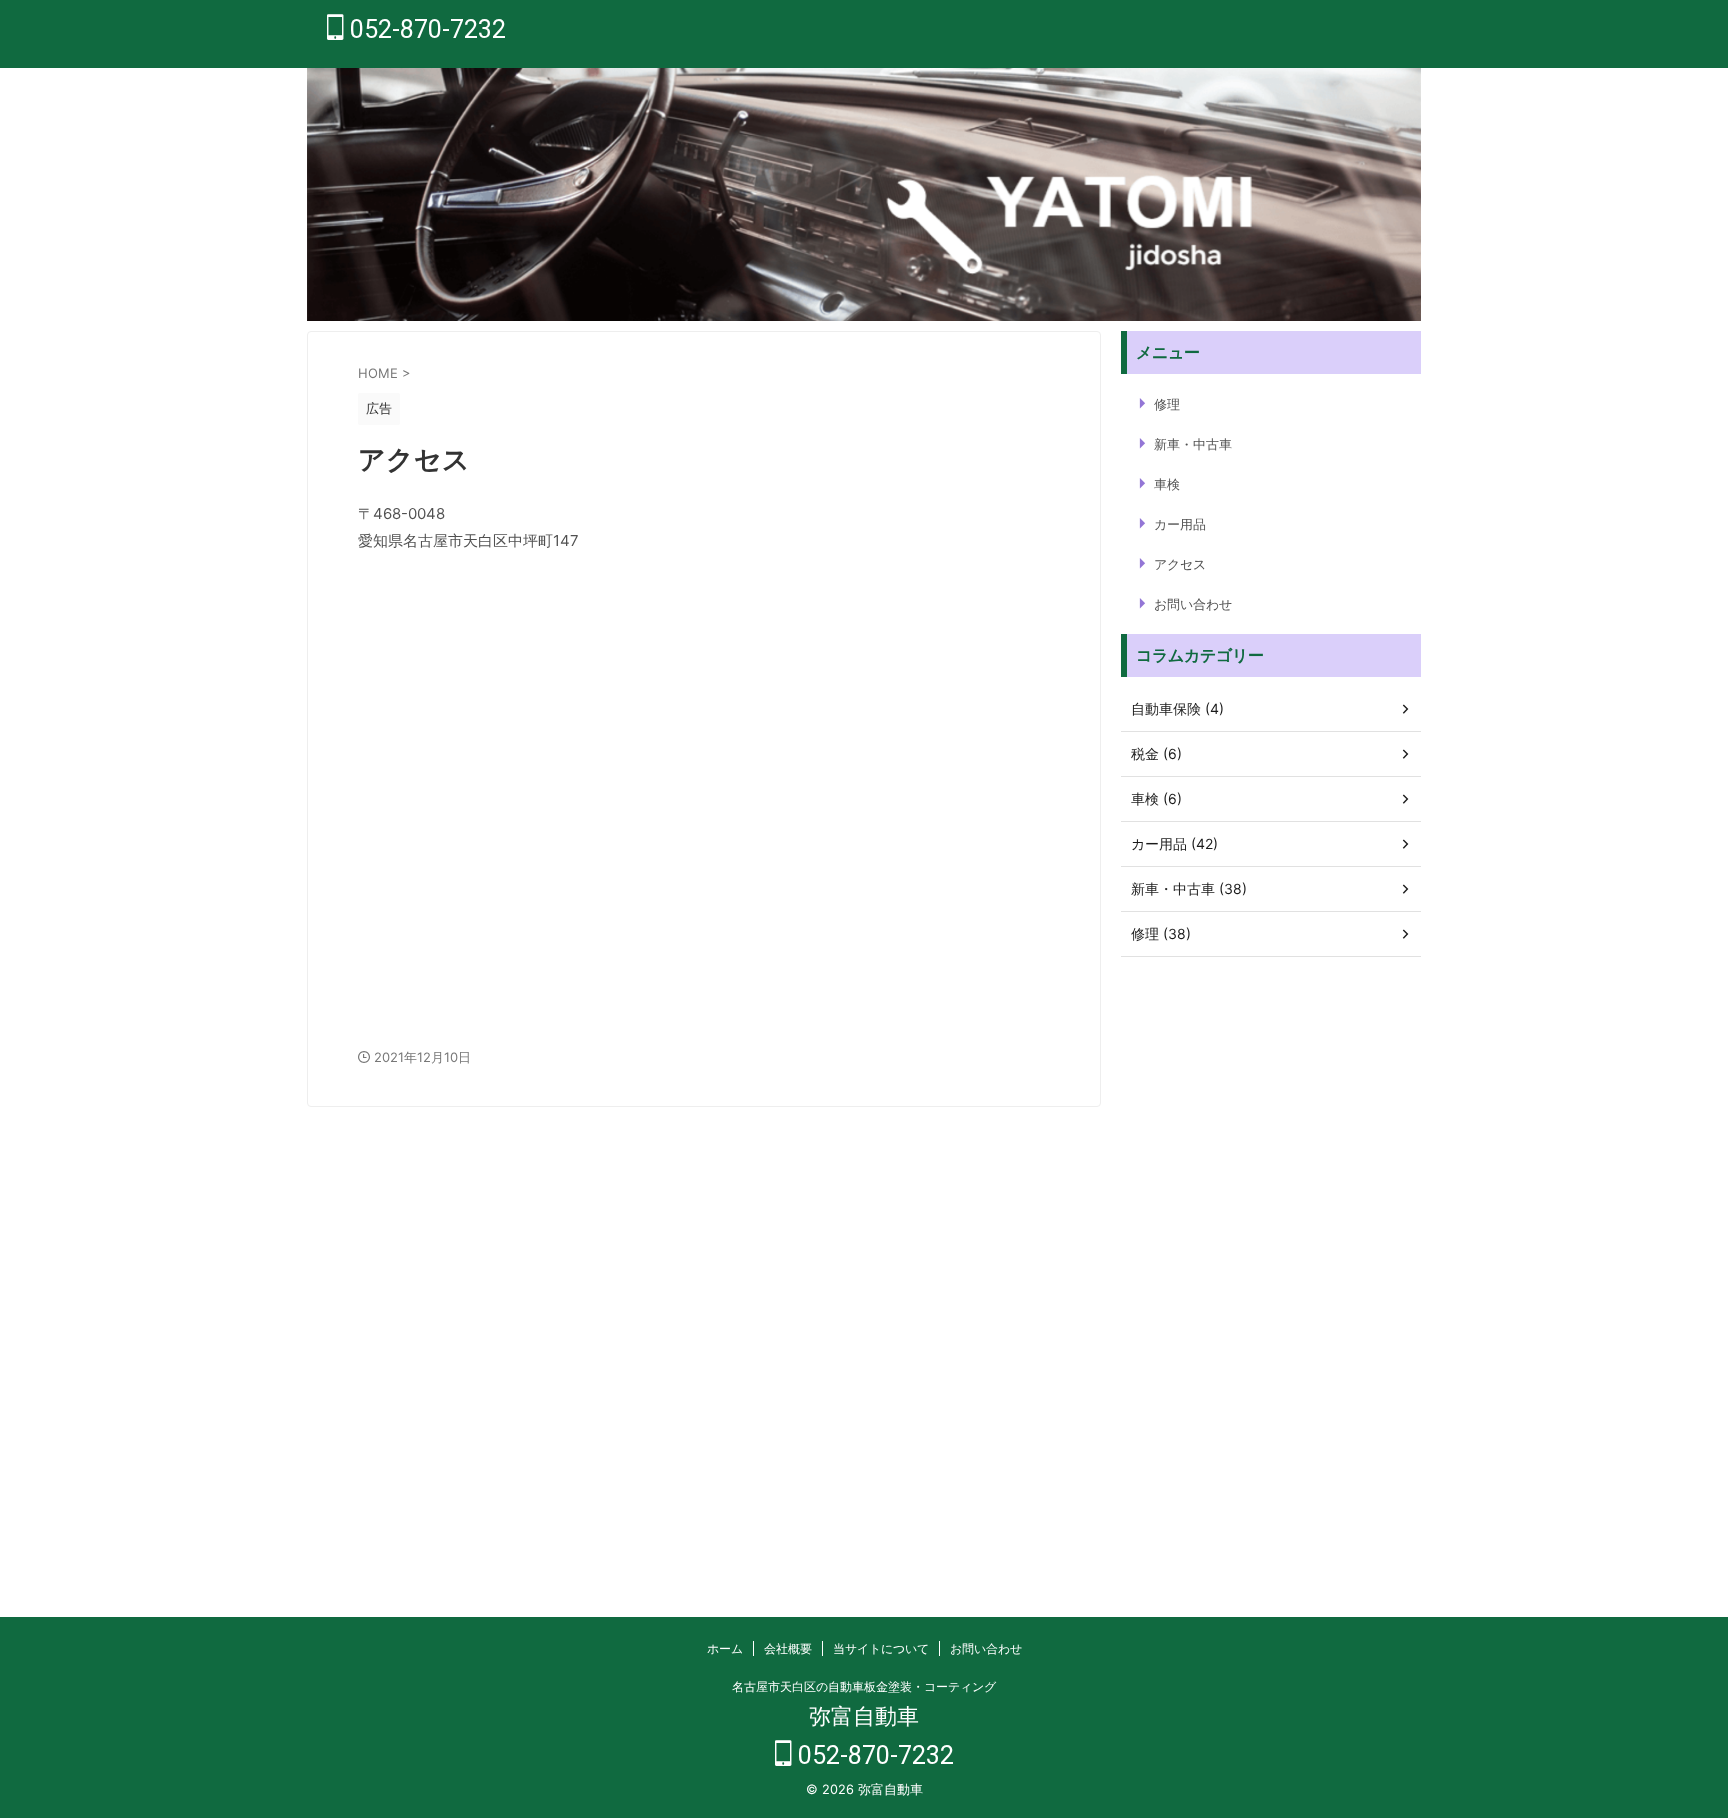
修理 (1167, 404)
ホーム (725, 1648)
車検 (1167, 484)
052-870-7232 (425, 29)
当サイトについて (881, 1648)
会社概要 (788, 1648)
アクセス (1180, 564)
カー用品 (1180, 524)
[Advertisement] (1271, 1267)
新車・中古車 (1193, 444)
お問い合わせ (1193, 604)
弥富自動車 (864, 1716)
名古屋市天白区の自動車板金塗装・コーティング (864, 1686)
